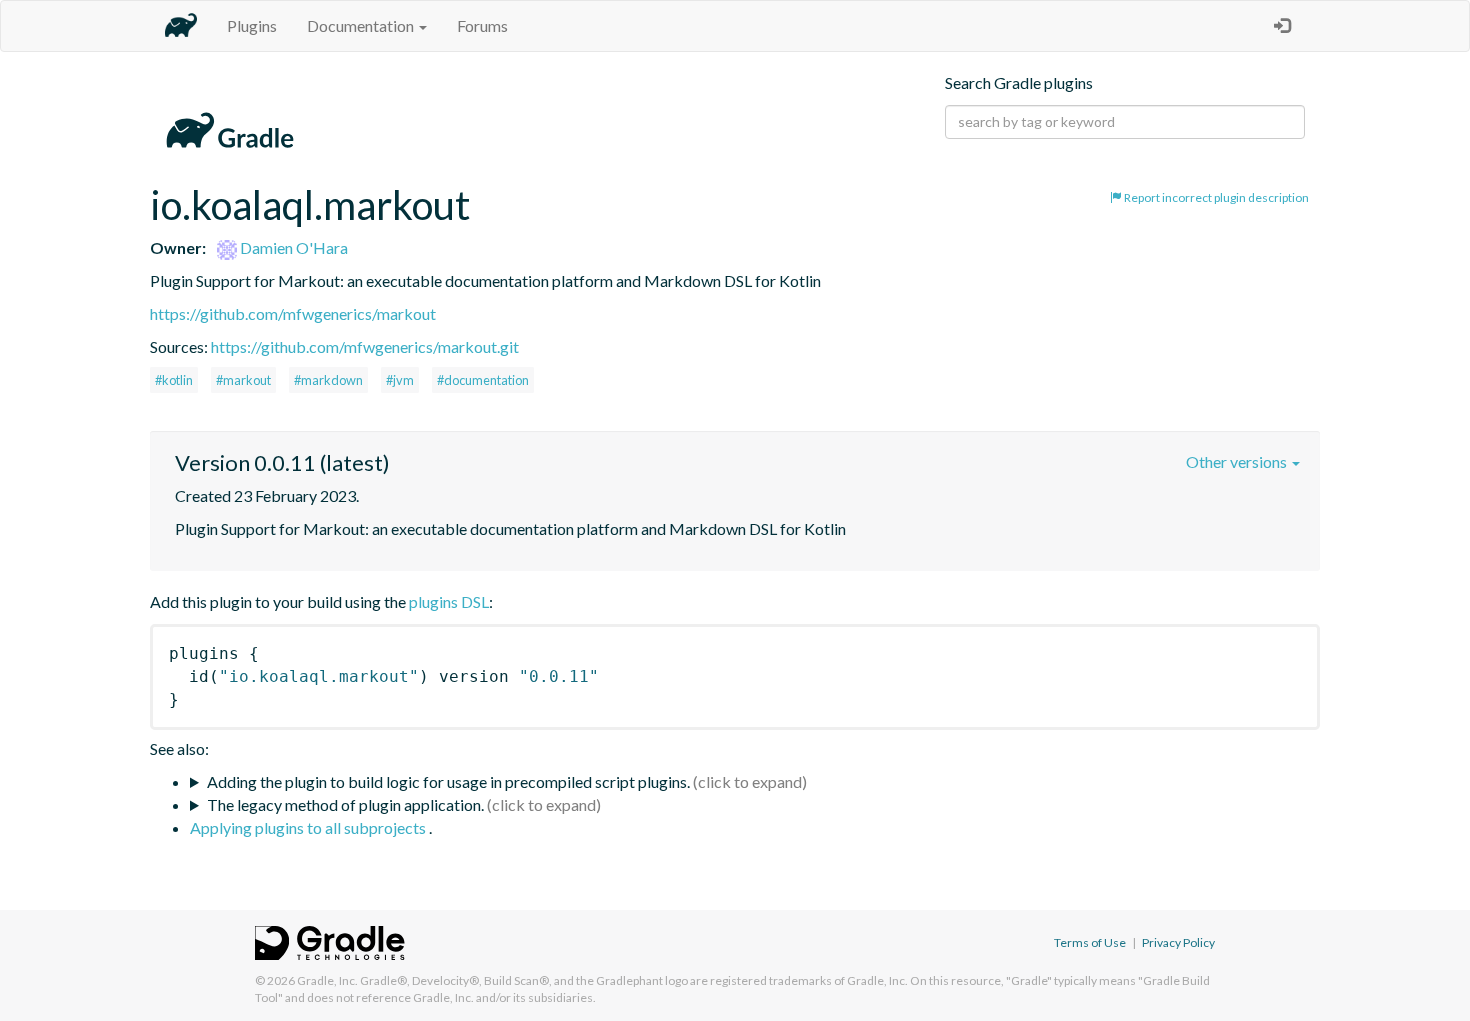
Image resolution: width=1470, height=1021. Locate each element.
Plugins (252, 25)
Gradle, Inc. (327, 980)
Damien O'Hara (292, 247)
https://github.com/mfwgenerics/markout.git (365, 346)
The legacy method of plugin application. (345, 804)
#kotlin (174, 380)
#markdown (328, 380)
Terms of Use (1090, 942)
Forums (482, 25)
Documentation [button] (362, 25)
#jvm (400, 380)
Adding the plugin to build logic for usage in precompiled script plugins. (448, 781)
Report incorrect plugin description (1215, 197)
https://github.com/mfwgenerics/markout (293, 313)
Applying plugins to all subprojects (309, 827)
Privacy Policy (1178, 942)
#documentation (483, 380)
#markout (243, 380)
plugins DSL (449, 601)
